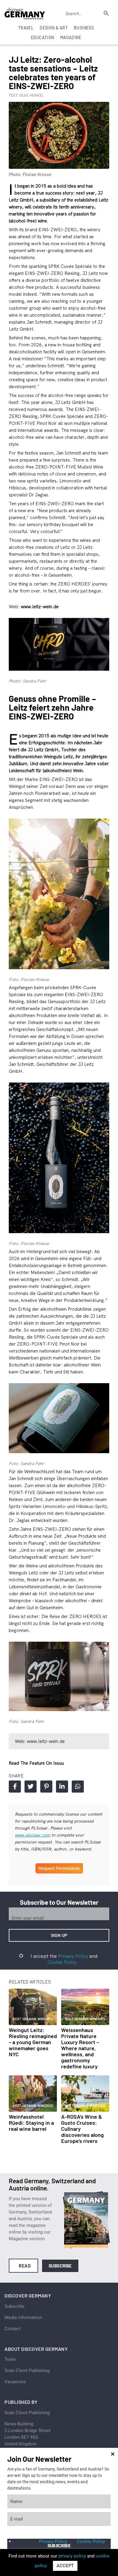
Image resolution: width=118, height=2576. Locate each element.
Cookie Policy (62, 1962)
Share (15, 1787)
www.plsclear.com (33, 1835)
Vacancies (15, 2382)
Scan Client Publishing (27, 2371)
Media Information (23, 2317)
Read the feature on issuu (36, 1763)
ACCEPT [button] (65, 2566)
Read (25, 2266)
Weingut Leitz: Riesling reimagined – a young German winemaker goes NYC (33, 2042)
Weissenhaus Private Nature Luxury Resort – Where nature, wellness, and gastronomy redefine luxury (80, 2048)
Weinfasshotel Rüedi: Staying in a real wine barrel (31, 2123)
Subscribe (60, 2266)
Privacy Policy (73, 1956)
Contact (13, 2329)
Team (10, 2359)
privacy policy (72, 2556)
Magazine (71, 37)
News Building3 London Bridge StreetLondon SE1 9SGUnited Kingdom (28, 2434)
